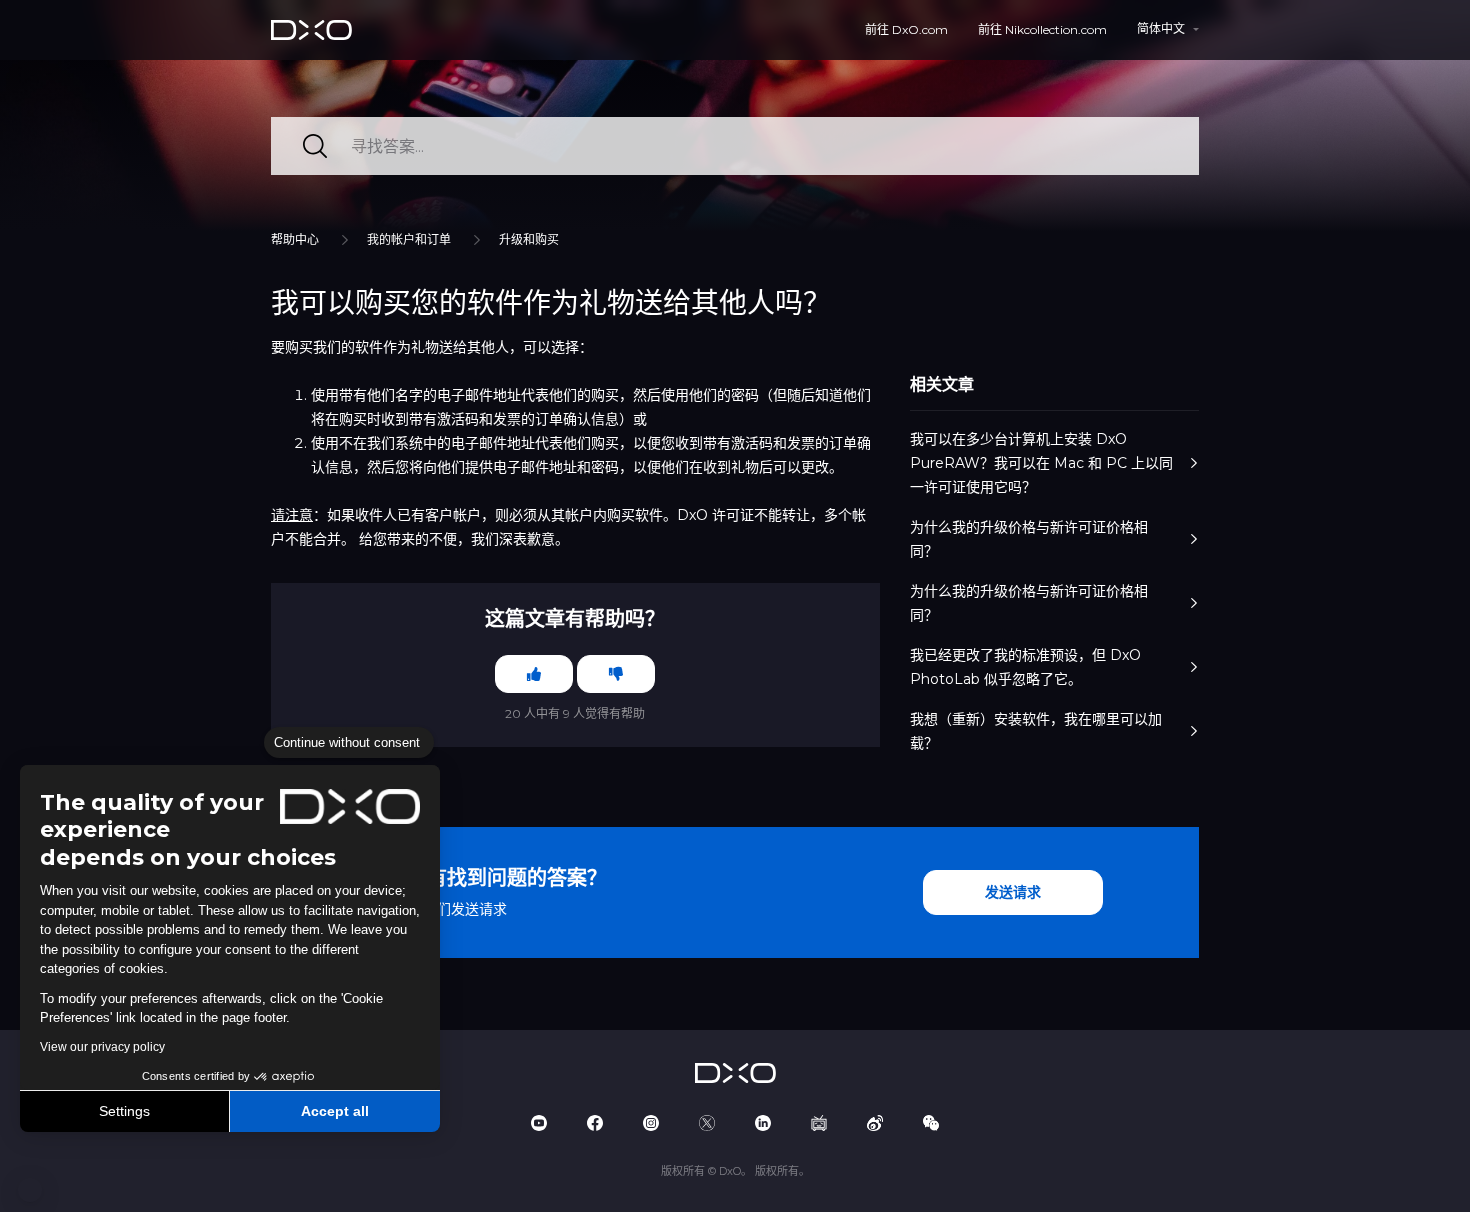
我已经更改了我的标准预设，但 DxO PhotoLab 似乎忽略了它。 (1025, 667)
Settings (124, 1111)
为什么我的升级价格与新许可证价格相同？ (1029, 539)
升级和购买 (529, 239)
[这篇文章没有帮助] (616, 674)
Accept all (335, 1111)
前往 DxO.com (906, 29)
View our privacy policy (102, 1047)
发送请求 (1013, 892)
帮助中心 (295, 239)
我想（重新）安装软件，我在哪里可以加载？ (1036, 731)
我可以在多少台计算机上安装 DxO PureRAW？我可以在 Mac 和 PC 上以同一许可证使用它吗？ (1041, 463)
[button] (30, 1190)
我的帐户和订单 (409, 239)
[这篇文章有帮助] (534, 674)
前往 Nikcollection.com (1042, 29)
